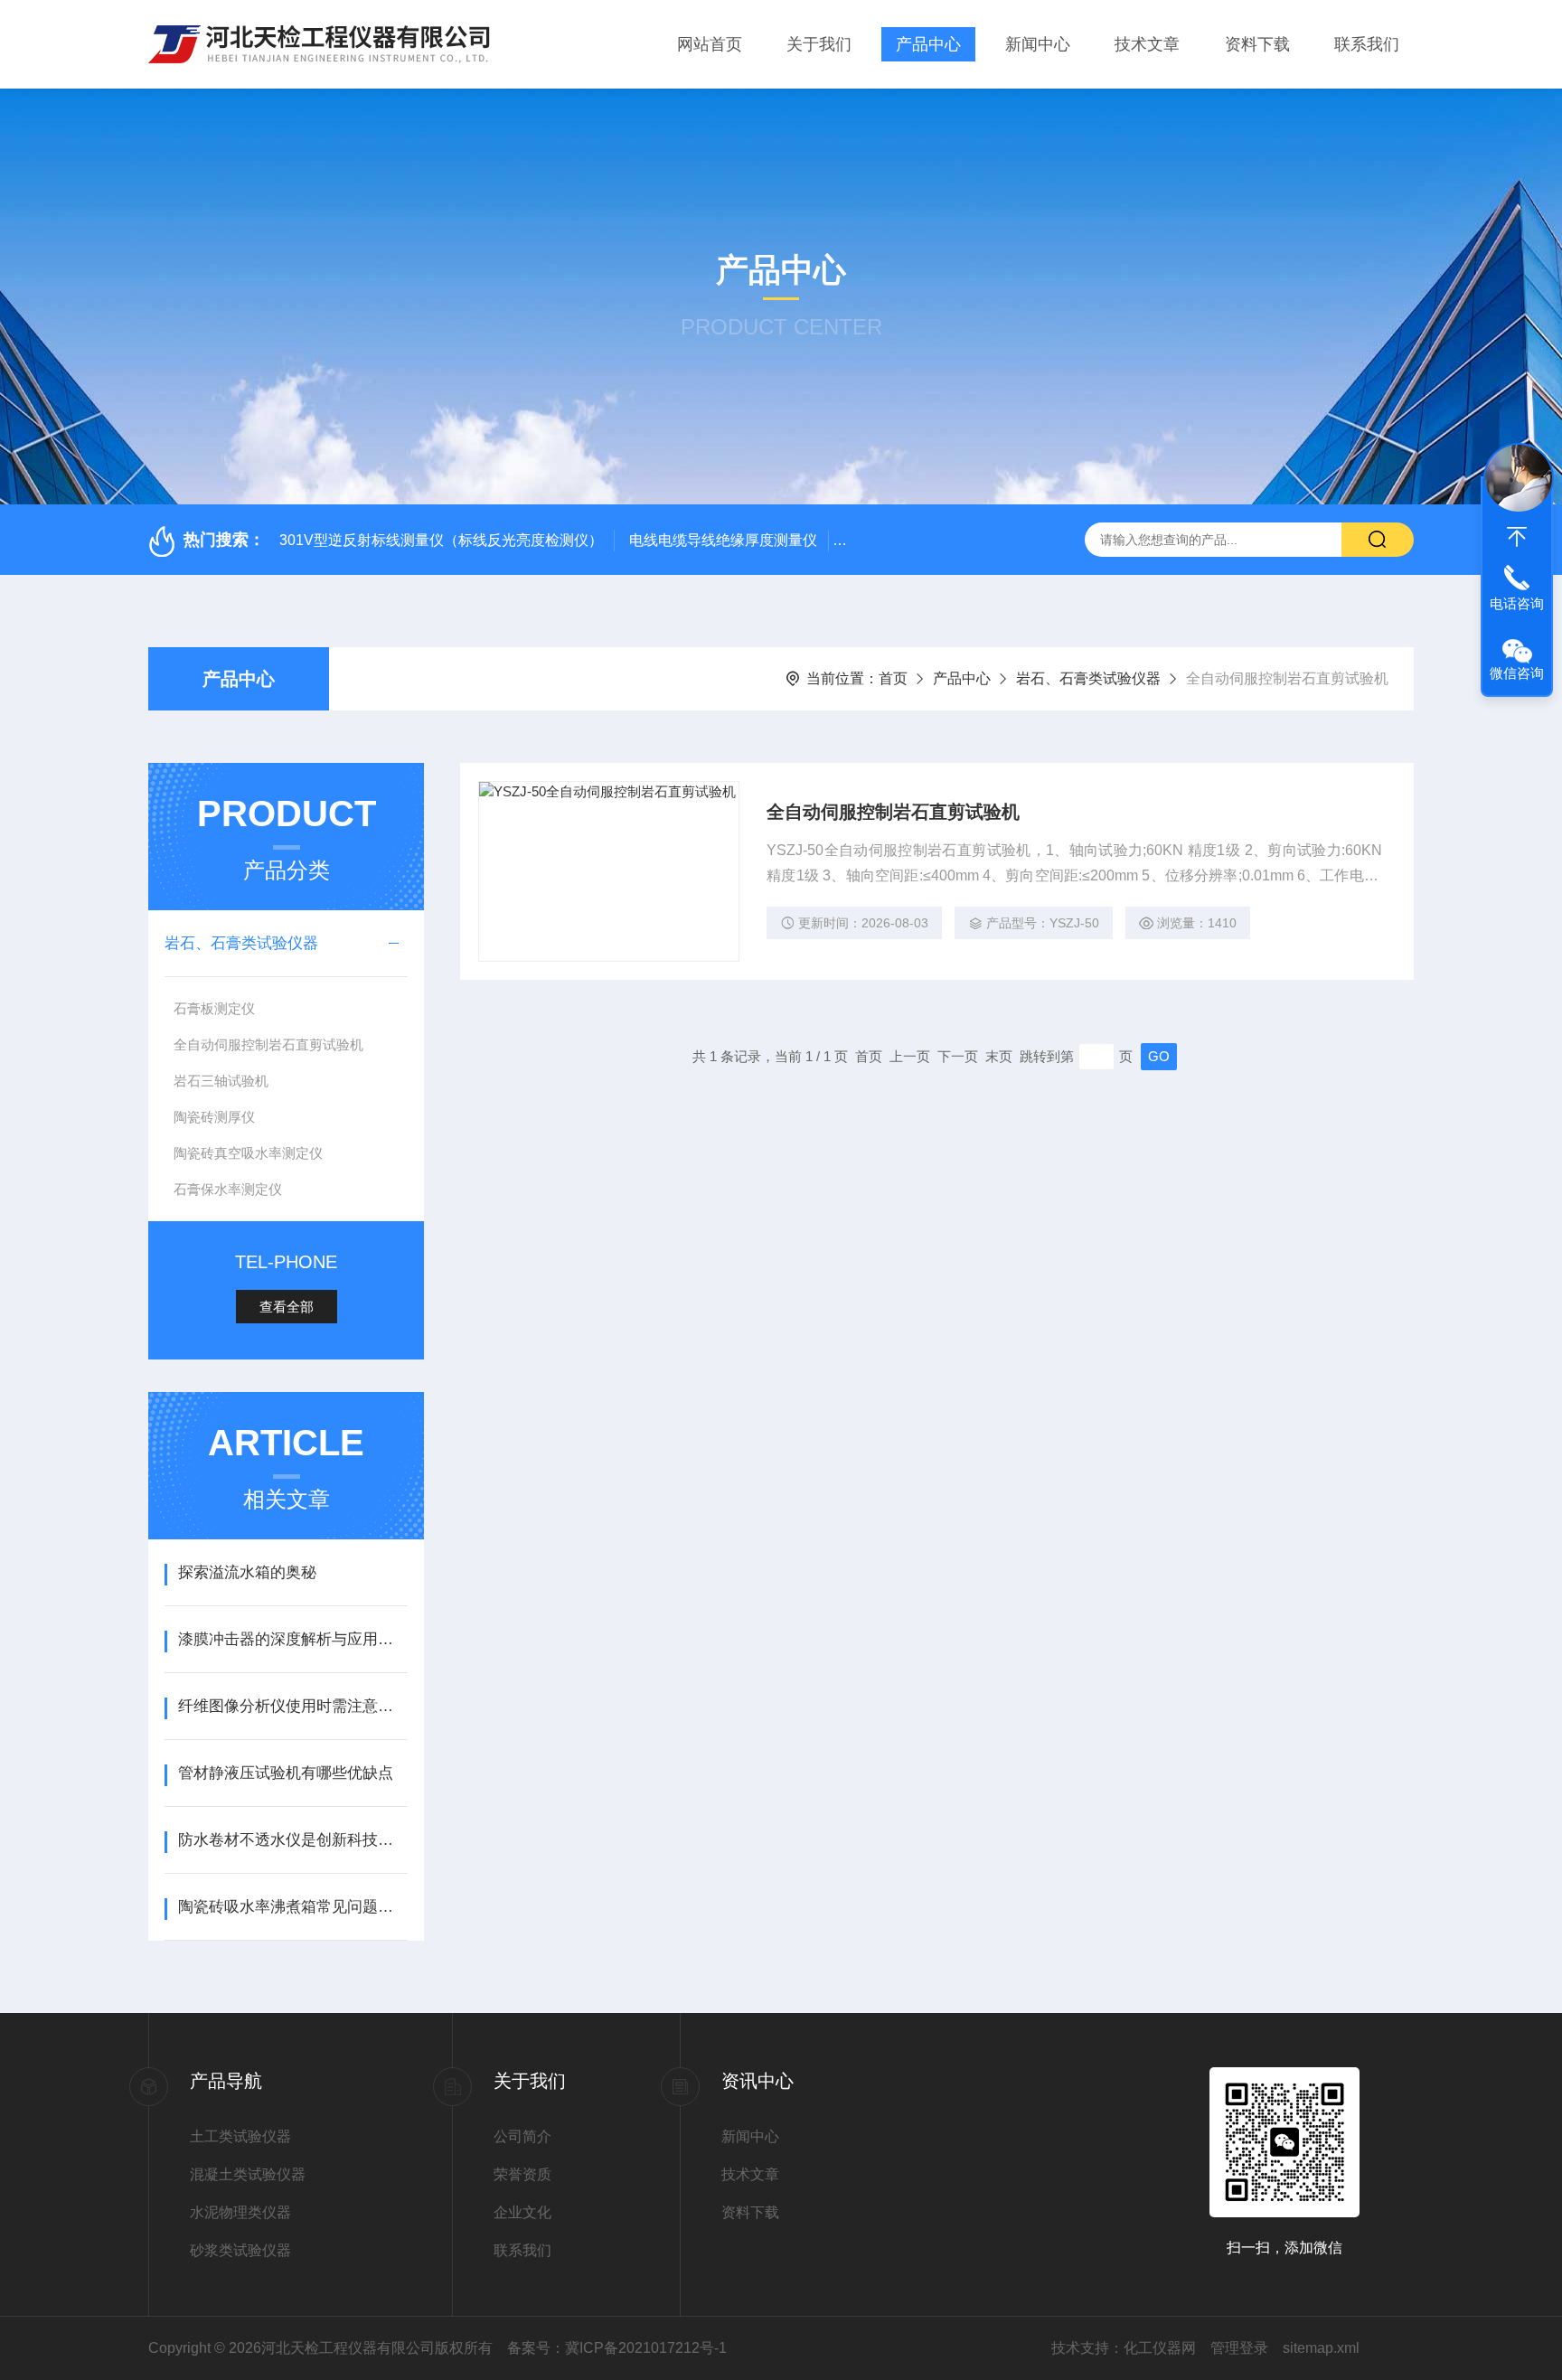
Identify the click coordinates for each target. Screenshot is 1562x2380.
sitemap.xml (1321, 2348)
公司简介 (522, 2136)
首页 (893, 678)
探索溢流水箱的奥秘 (247, 1572)
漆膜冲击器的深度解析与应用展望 (292, 1639)
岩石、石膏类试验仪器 (1088, 678)
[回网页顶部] (1517, 537)
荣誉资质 (522, 2174)
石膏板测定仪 (214, 1008)
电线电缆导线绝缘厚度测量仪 (723, 540)
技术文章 (1147, 44)
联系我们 (1367, 44)
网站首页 (710, 44)
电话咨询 (1517, 603)
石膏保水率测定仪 (228, 1189)
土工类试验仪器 (240, 2136)
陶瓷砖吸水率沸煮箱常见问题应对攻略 (292, 1907)
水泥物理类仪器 (240, 2212)
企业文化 (522, 2212)
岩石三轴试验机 (221, 1081)
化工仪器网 (1160, 2348)
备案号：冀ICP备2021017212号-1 (617, 2348)
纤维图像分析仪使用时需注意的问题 (292, 1706)
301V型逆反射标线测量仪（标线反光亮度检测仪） (441, 540)
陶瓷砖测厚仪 (214, 1117)
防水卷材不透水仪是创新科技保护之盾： (292, 1840)
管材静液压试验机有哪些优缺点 (286, 1773)
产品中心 (928, 44)
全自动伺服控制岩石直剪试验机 (268, 1044)
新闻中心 (1038, 44)
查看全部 (287, 1307)
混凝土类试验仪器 (248, 2174)
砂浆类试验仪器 (240, 2250)
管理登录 (1239, 2348)
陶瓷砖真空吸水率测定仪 (248, 1153)
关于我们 (819, 44)
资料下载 (1257, 44)
